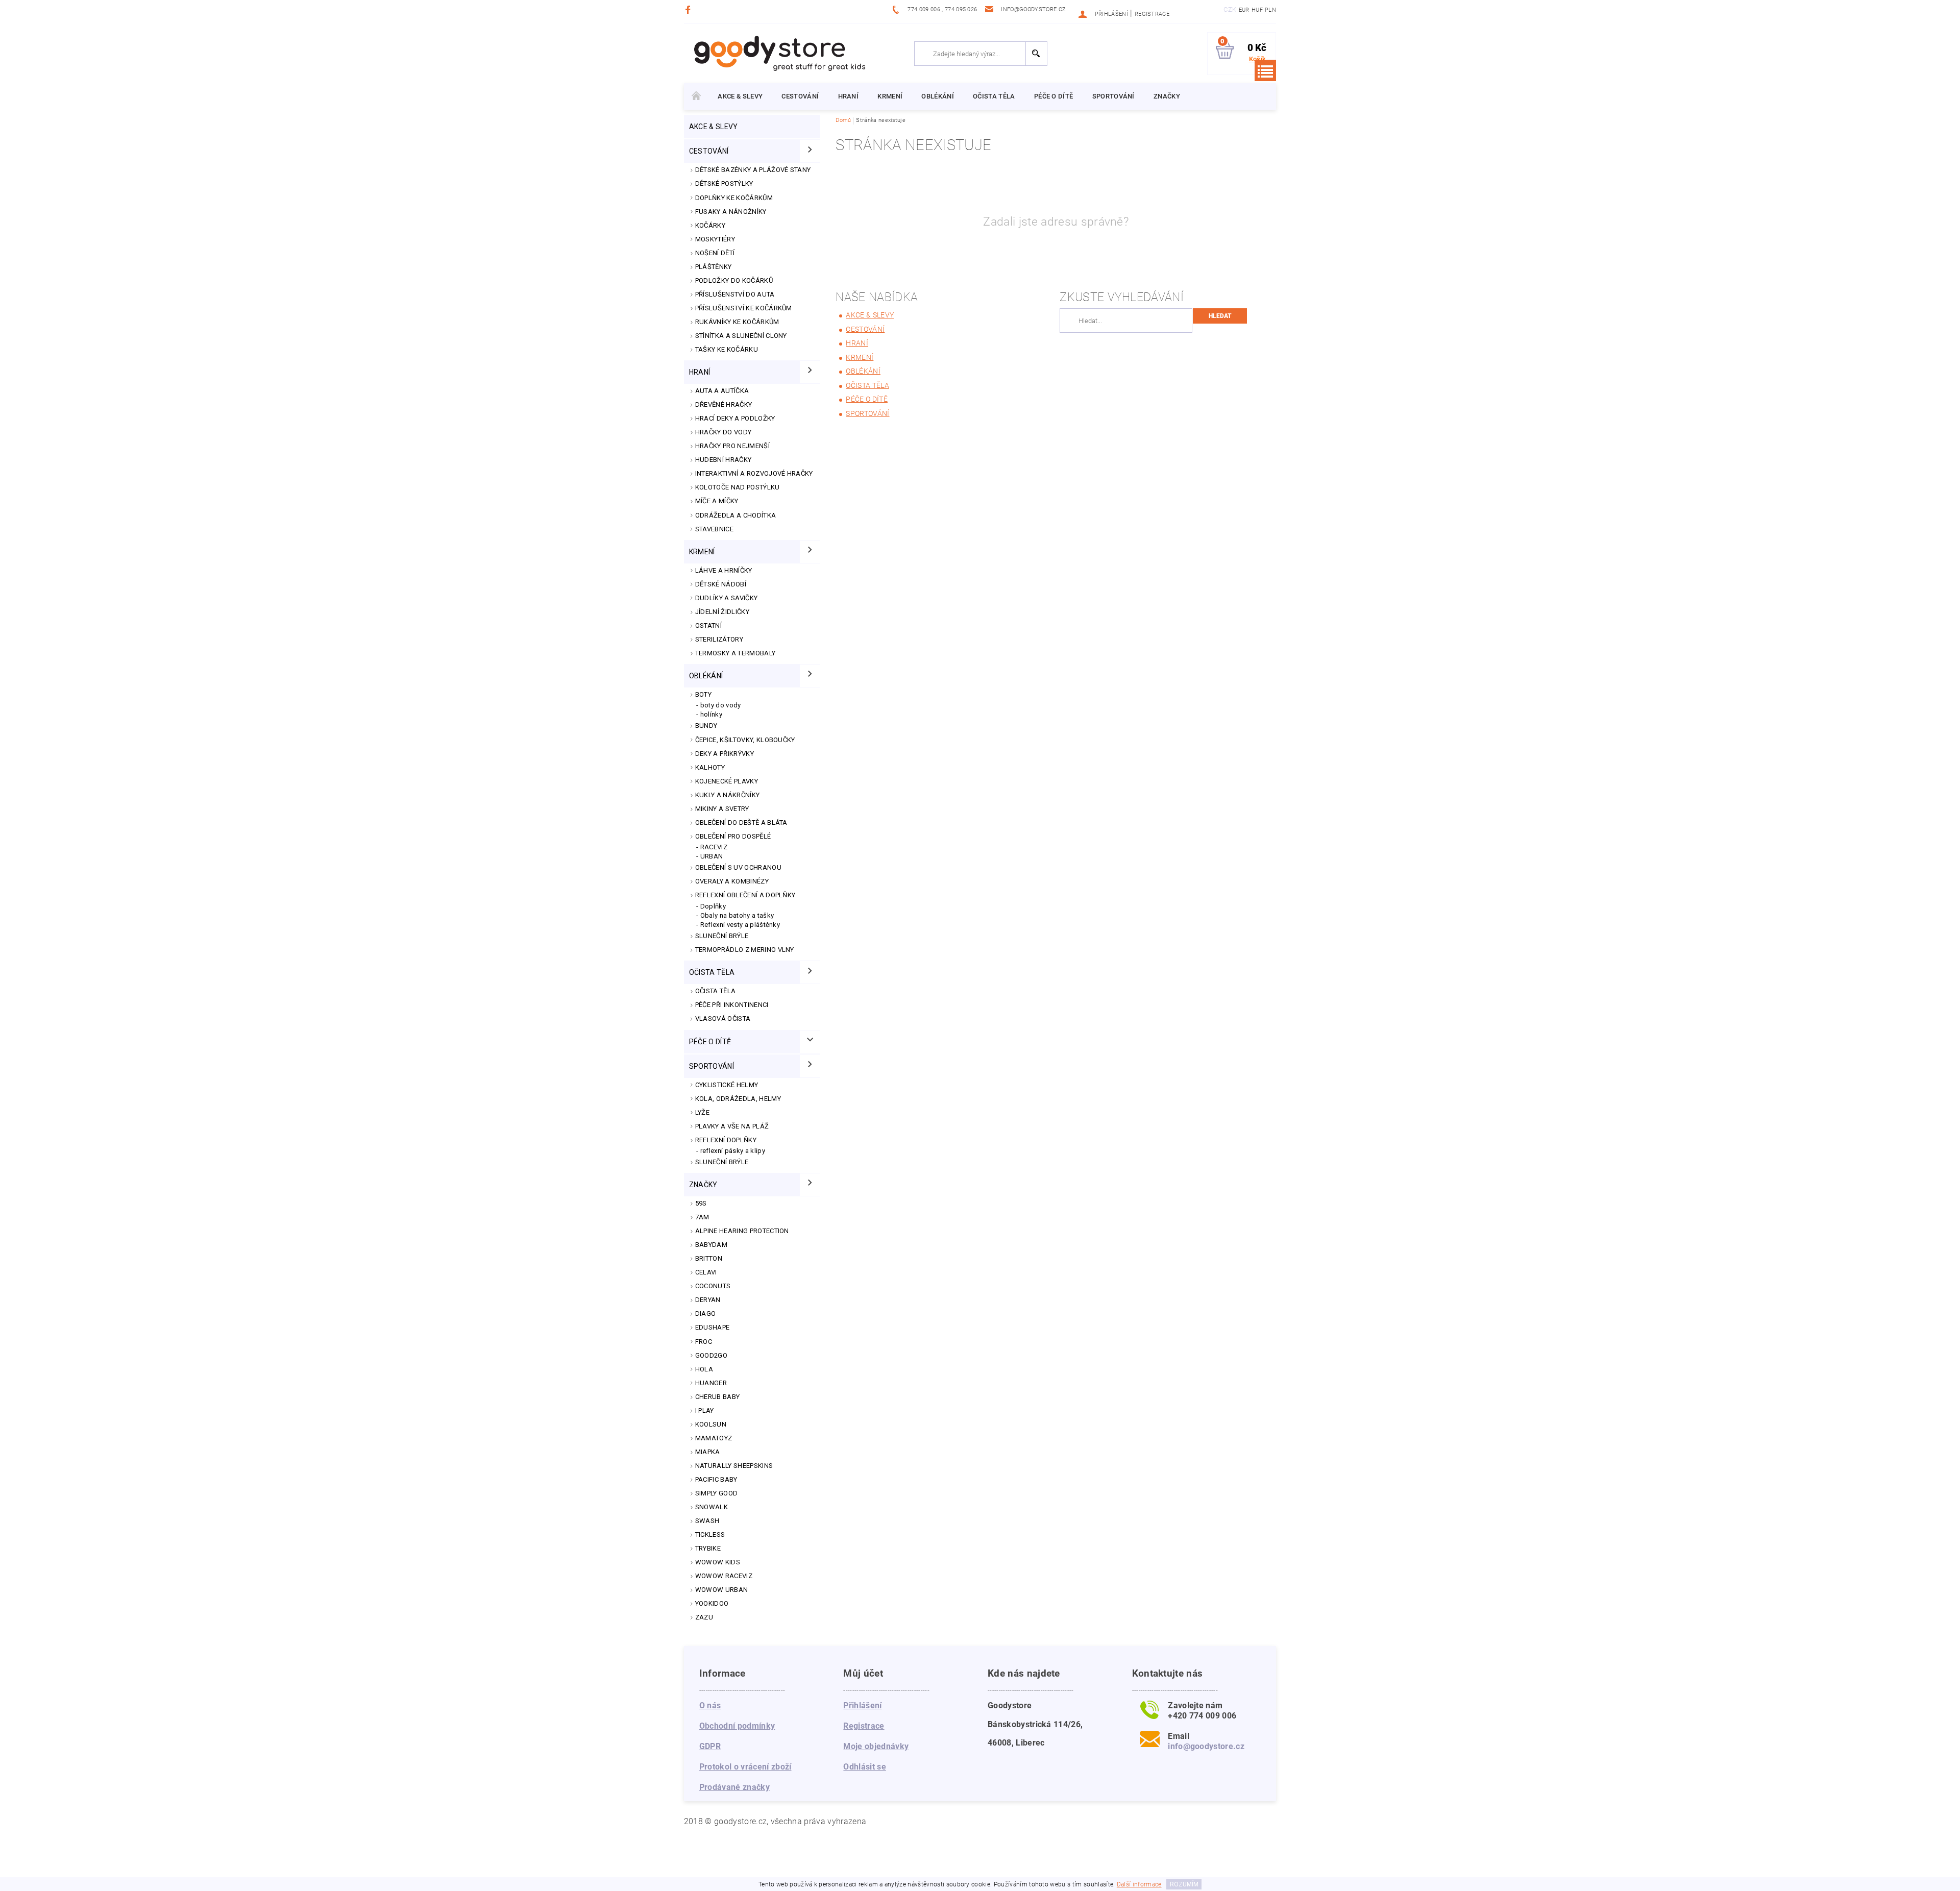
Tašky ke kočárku (727, 349)
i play (705, 1410)
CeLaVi (706, 1272)
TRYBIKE (708, 1548)
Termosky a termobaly (735, 653)
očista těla (994, 96)
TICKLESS (710, 1534)
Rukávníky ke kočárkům (737, 322)
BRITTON (709, 1258)
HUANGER (711, 1383)
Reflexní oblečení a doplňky (745, 895)
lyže (702, 1112)
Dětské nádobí (721, 584)
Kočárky (710, 225)
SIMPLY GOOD (717, 1493)
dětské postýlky (724, 183)
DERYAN (708, 1300)
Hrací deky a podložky (735, 418)
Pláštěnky (714, 267)
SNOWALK (712, 1507)
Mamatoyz (714, 1438)
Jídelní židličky (722, 612)
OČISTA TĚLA (716, 991)
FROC (704, 1342)
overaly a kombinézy (732, 881)
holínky (711, 714)
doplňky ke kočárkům (734, 198)
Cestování (800, 96)
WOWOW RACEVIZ (724, 1576)
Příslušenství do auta (735, 294)
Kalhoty (710, 767)
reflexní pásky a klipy (733, 1151)
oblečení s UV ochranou (738, 867)
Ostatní (708, 625)
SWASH (707, 1521)
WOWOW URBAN (722, 1590)
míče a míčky (717, 501)
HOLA (704, 1369)
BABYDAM (711, 1245)
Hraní (849, 96)
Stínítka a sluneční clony (741, 336)
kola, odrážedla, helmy (738, 1099)
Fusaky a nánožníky (731, 212)
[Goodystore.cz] (778, 53)
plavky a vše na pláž (732, 1126)
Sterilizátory (719, 639)
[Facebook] (689, 9)
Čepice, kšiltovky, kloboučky (745, 740)
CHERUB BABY (718, 1397)
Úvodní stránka (696, 96)
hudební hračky (723, 460)
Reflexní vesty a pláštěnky (740, 925)
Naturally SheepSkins (734, 1466)
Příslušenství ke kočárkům (744, 308)
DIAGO (706, 1313)
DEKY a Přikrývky (725, 754)
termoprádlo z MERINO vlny (745, 950)
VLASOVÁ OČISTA (723, 1018)
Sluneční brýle (722, 936)
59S (701, 1203)
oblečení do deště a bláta (741, 822)
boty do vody (721, 705)
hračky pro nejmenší (732, 446)
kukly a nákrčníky (727, 795)
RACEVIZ (714, 847)
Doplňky (713, 906)
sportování (1113, 96)
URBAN (712, 856)
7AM (702, 1217)
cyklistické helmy (727, 1085)
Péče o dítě (1054, 96)
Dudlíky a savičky (726, 598)
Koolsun (711, 1424)
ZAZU (704, 1617)
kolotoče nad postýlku (738, 487)
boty (703, 694)
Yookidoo (712, 1603)
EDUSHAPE (713, 1327)
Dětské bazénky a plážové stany (753, 170)
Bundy (706, 726)
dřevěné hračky (724, 404)
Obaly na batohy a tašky (737, 915)
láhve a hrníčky (724, 570)
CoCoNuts (713, 1286)
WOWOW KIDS (718, 1562)
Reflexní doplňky (726, 1140)
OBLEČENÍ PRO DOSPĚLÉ (733, 836)
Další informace (1139, 1884)
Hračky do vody (723, 432)
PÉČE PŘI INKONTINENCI (732, 1005)
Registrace (1152, 14)
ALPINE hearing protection (742, 1231)
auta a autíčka (722, 391)
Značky (1167, 96)
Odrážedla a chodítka (736, 515)
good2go (711, 1355)
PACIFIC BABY (716, 1479)
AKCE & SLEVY (740, 96)
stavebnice (714, 529)
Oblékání (938, 96)
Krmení (890, 96)
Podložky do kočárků (734, 280)
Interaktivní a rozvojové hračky (754, 473)
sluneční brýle (722, 1162)
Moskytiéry (715, 239)
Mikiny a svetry (722, 809)
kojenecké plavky (727, 781)
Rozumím (1184, 1884)
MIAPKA (708, 1452)
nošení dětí (715, 253)
